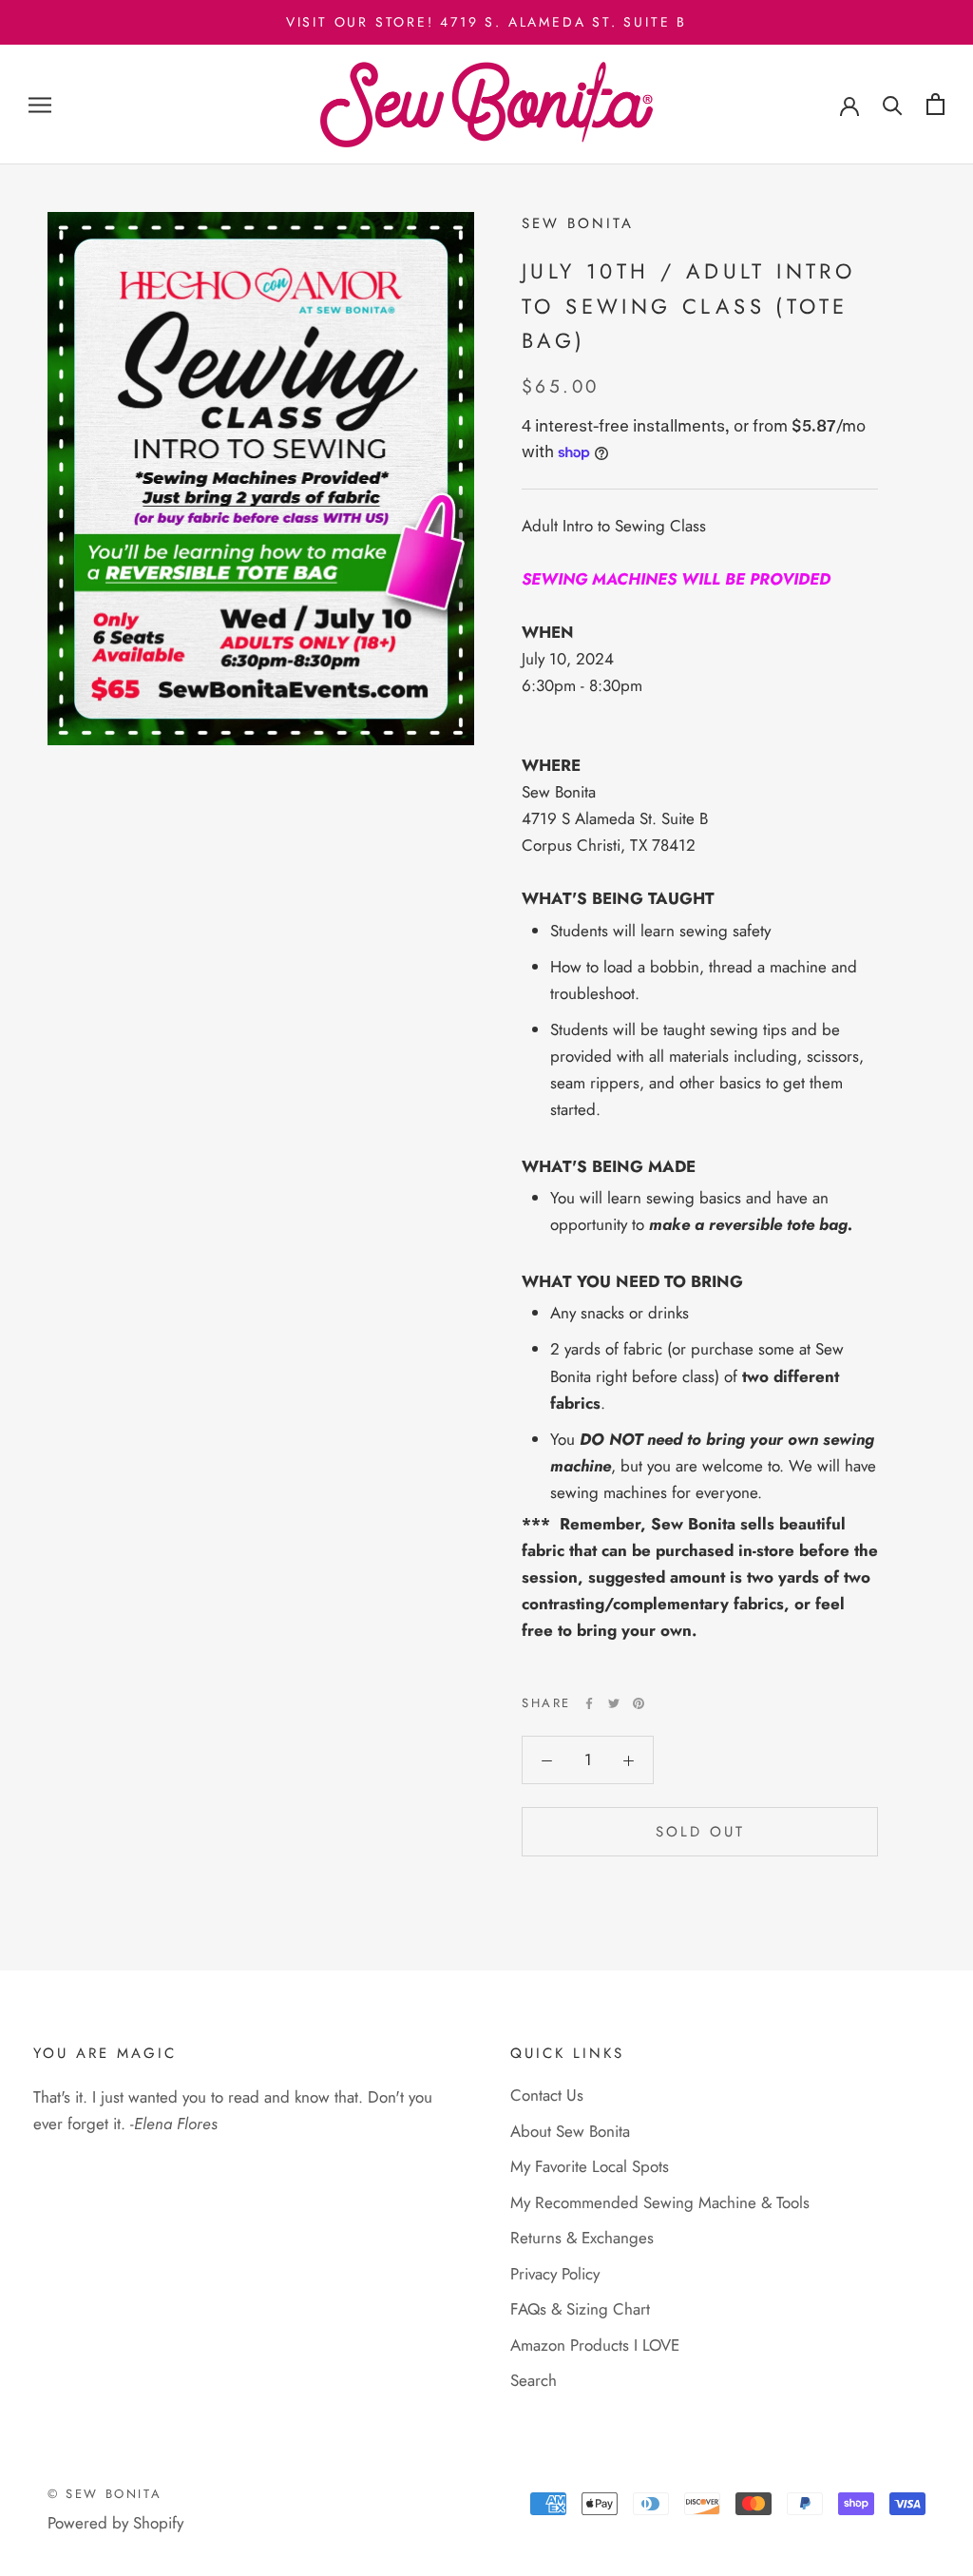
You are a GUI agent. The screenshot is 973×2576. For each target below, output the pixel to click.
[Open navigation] (40, 105)
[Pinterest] (639, 1703)
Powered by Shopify (115, 2523)
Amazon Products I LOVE (595, 2345)
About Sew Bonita (570, 2131)
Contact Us (547, 2095)
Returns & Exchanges (582, 2238)
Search (534, 2380)
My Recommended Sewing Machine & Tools (660, 2202)
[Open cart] (935, 104)
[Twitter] (614, 1703)
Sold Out (700, 1832)
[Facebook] (589, 1703)
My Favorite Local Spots (590, 2166)
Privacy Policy (555, 2274)
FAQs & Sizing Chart (580, 2309)
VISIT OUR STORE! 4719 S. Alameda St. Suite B (486, 22)
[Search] (893, 104)
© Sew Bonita (105, 2494)
